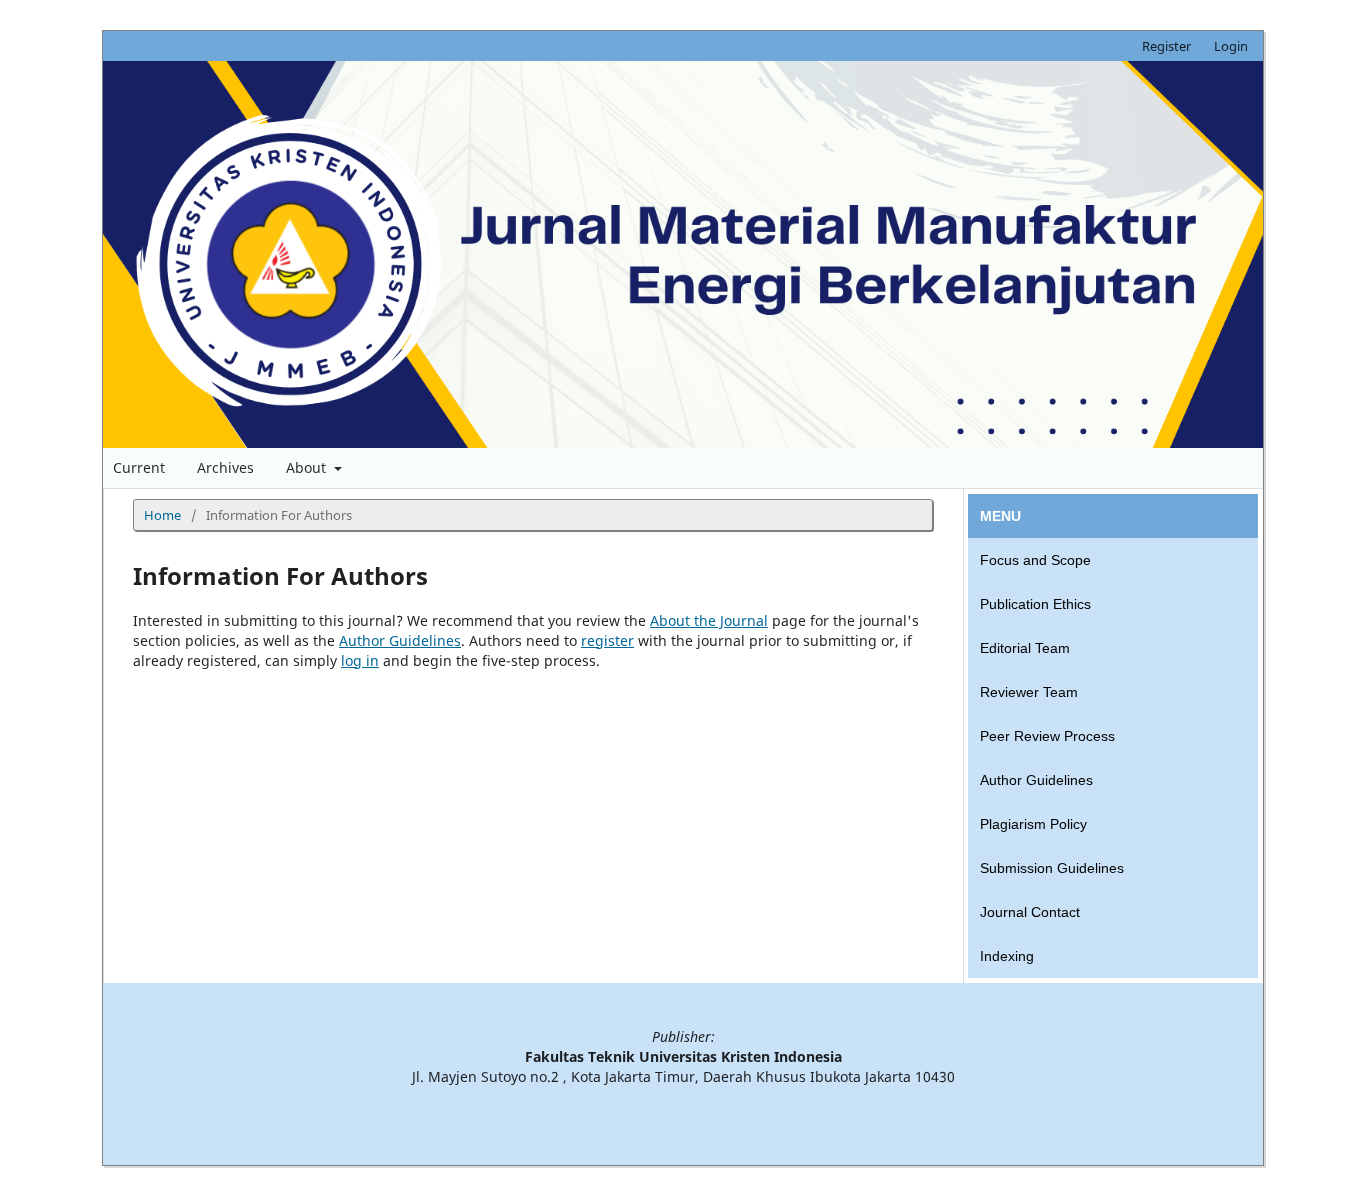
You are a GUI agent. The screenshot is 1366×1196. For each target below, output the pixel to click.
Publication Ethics (1035, 604)
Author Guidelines (400, 640)
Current (139, 467)
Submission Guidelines (1052, 868)
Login (1231, 46)
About (308, 467)
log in (360, 660)
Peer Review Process (1047, 736)
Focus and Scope (1035, 560)
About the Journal (709, 620)
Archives (225, 467)
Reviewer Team (1029, 692)
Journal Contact (1030, 912)
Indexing (1007, 956)
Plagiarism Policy (1033, 824)
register (607, 640)
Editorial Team (1025, 648)
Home (162, 515)
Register (1166, 46)
